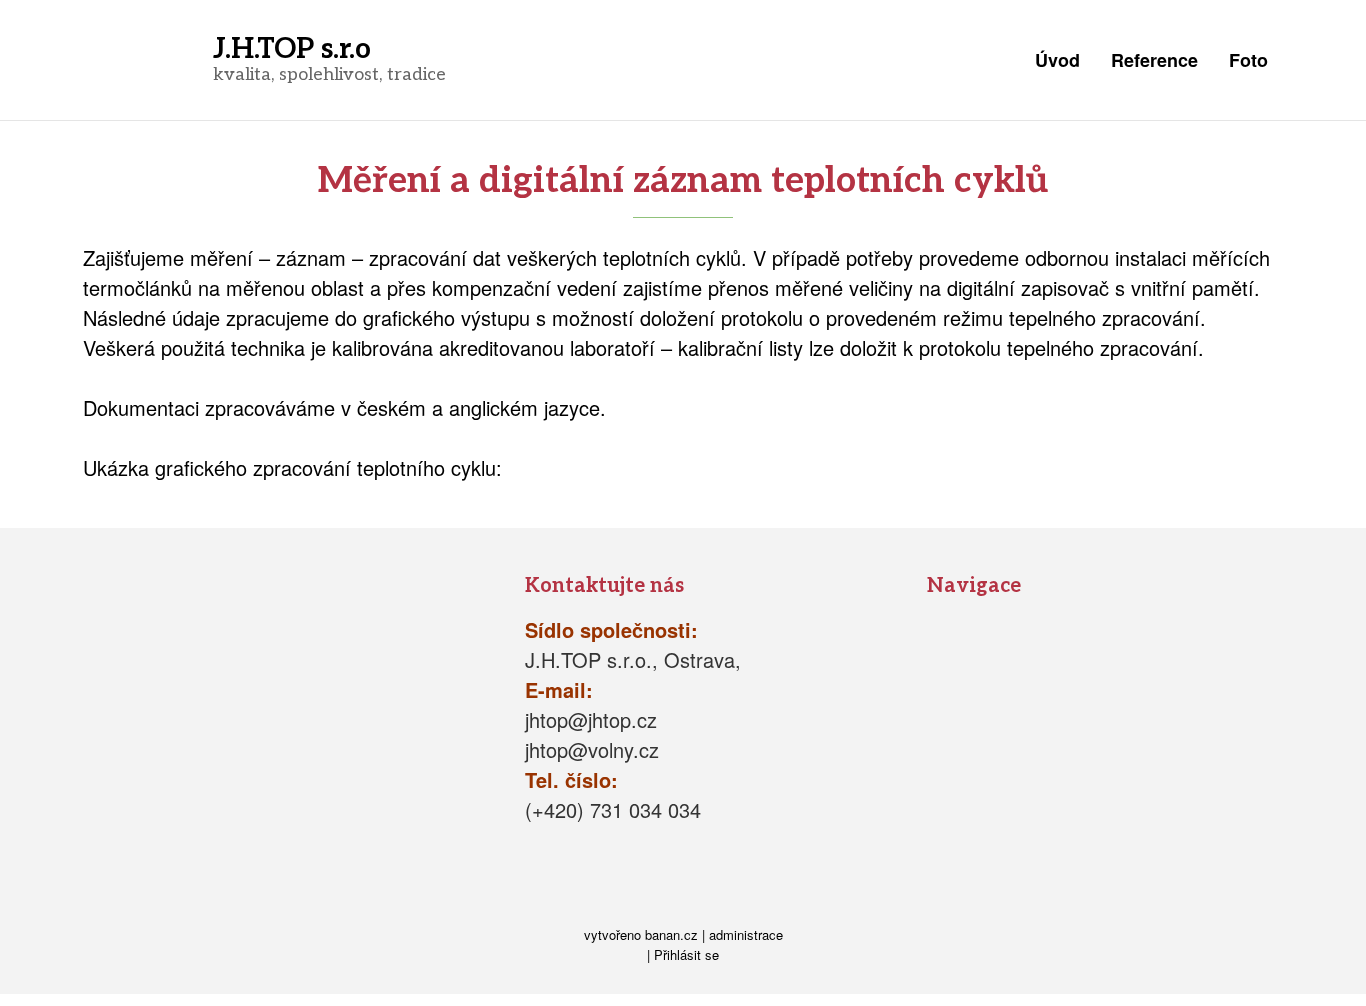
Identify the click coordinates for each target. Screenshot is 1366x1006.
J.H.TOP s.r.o (292, 49)
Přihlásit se (686, 954)
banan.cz (671, 934)
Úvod (1057, 60)
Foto (1248, 60)
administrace (746, 934)
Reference (1154, 60)
